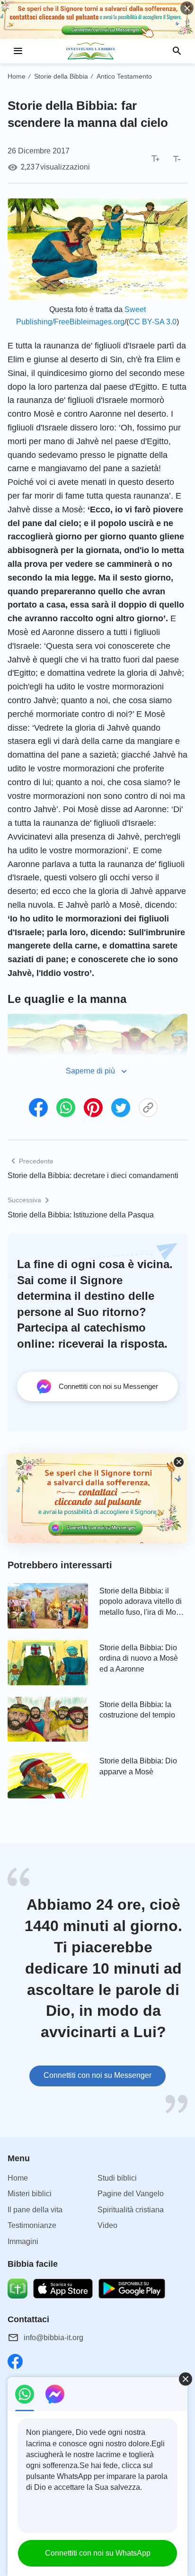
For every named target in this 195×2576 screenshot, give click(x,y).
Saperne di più (90, 1071)
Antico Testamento (124, 76)
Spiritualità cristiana (131, 2210)
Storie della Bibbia (61, 76)
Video (107, 2225)
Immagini (23, 2241)
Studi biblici (117, 2178)
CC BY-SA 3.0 (153, 322)
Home (17, 76)
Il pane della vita (35, 2210)
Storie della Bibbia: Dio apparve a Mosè (138, 1766)
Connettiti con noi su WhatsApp (98, 2553)
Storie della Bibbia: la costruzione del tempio (137, 1710)
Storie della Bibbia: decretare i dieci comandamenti (93, 1176)
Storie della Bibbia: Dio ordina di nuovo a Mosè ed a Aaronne (139, 1658)
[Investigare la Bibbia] (97, 51)
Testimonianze (32, 2225)
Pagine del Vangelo (131, 2194)
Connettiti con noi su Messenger (97, 2075)
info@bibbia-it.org (53, 2338)
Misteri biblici (30, 2194)
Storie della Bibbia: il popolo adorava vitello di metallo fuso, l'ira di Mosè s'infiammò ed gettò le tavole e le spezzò (142, 1602)
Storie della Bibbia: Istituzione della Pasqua (81, 1215)
